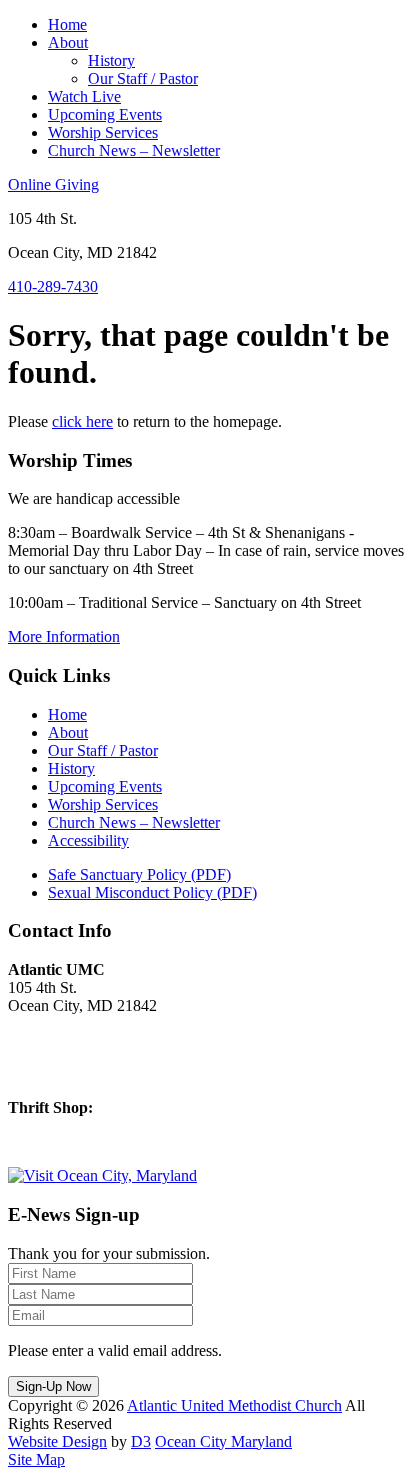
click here (82, 421)
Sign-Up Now (53, 1386)
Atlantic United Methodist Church (234, 1405)
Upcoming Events (105, 114)
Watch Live (84, 96)
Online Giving (53, 184)
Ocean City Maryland (223, 1441)
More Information (64, 636)
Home (67, 24)
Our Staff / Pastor (143, 78)
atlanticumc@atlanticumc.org (100, 1073)
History (111, 60)
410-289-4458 (53, 1141)
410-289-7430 (53, 286)
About (68, 42)
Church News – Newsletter (134, 150)
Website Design (57, 1441)
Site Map (36, 1459)
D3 (141, 1441)
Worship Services (103, 132)
